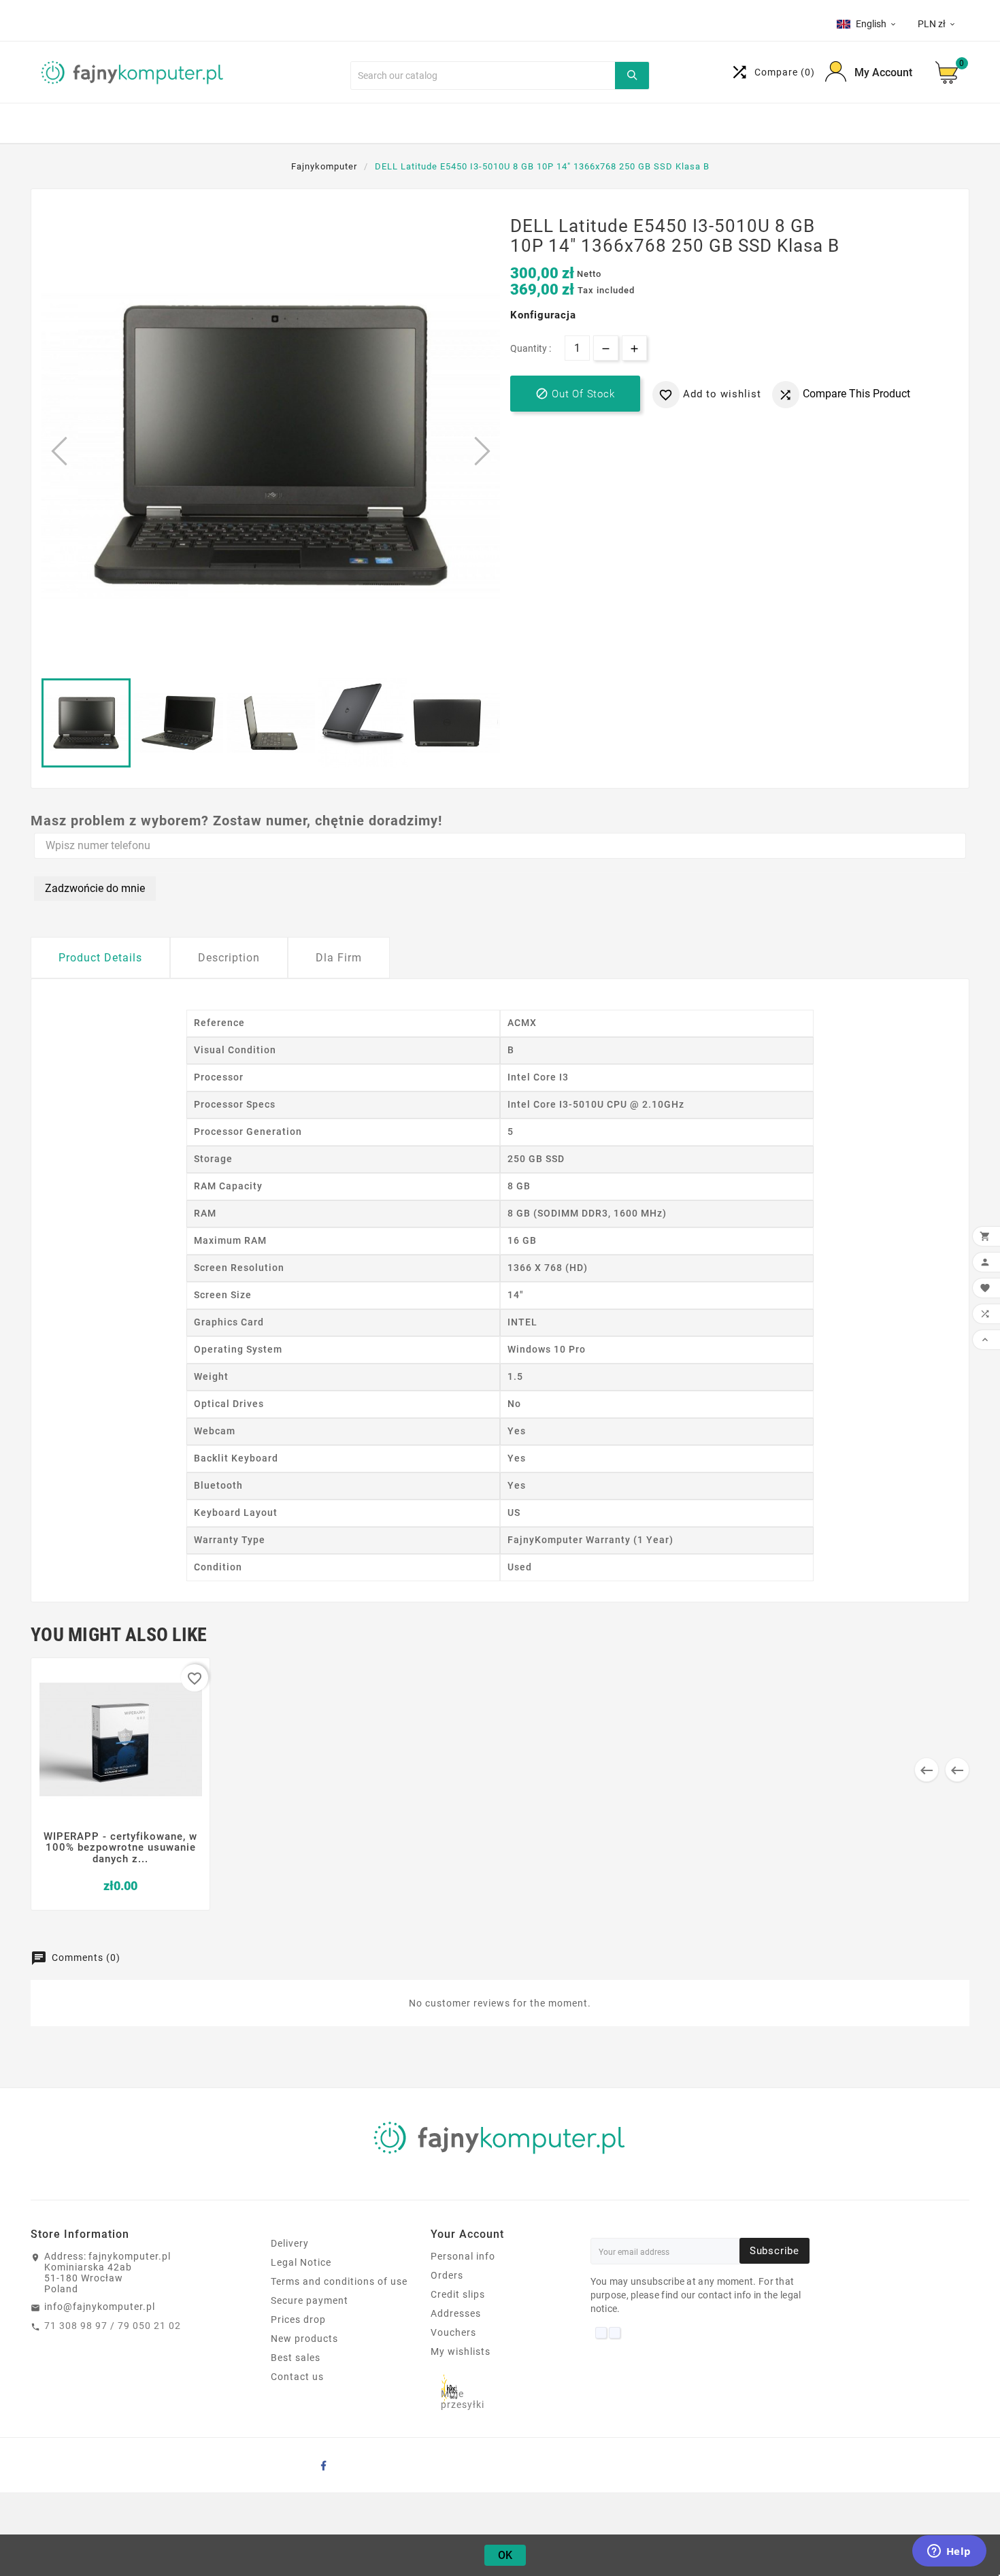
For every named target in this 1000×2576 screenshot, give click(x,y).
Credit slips (458, 2294)
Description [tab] (229, 958)
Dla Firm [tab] (339, 958)
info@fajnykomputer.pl (100, 2307)
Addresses (456, 2313)
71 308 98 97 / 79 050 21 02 (113, 2326)
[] (632, 76)
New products (304, 2339)
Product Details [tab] (100, 958)
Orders (447, 2275)
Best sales (296, 2358)
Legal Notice (301, 2262)
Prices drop (298, 2319)
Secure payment (310, 2300)
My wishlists (461, 2351)
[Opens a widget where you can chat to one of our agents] (949, 2552)
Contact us (297, 2377)
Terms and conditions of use (339, 2281)
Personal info (463, 2256)
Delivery (290, 2243)
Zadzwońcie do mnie (95, 888)
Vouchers (453, 2332)
